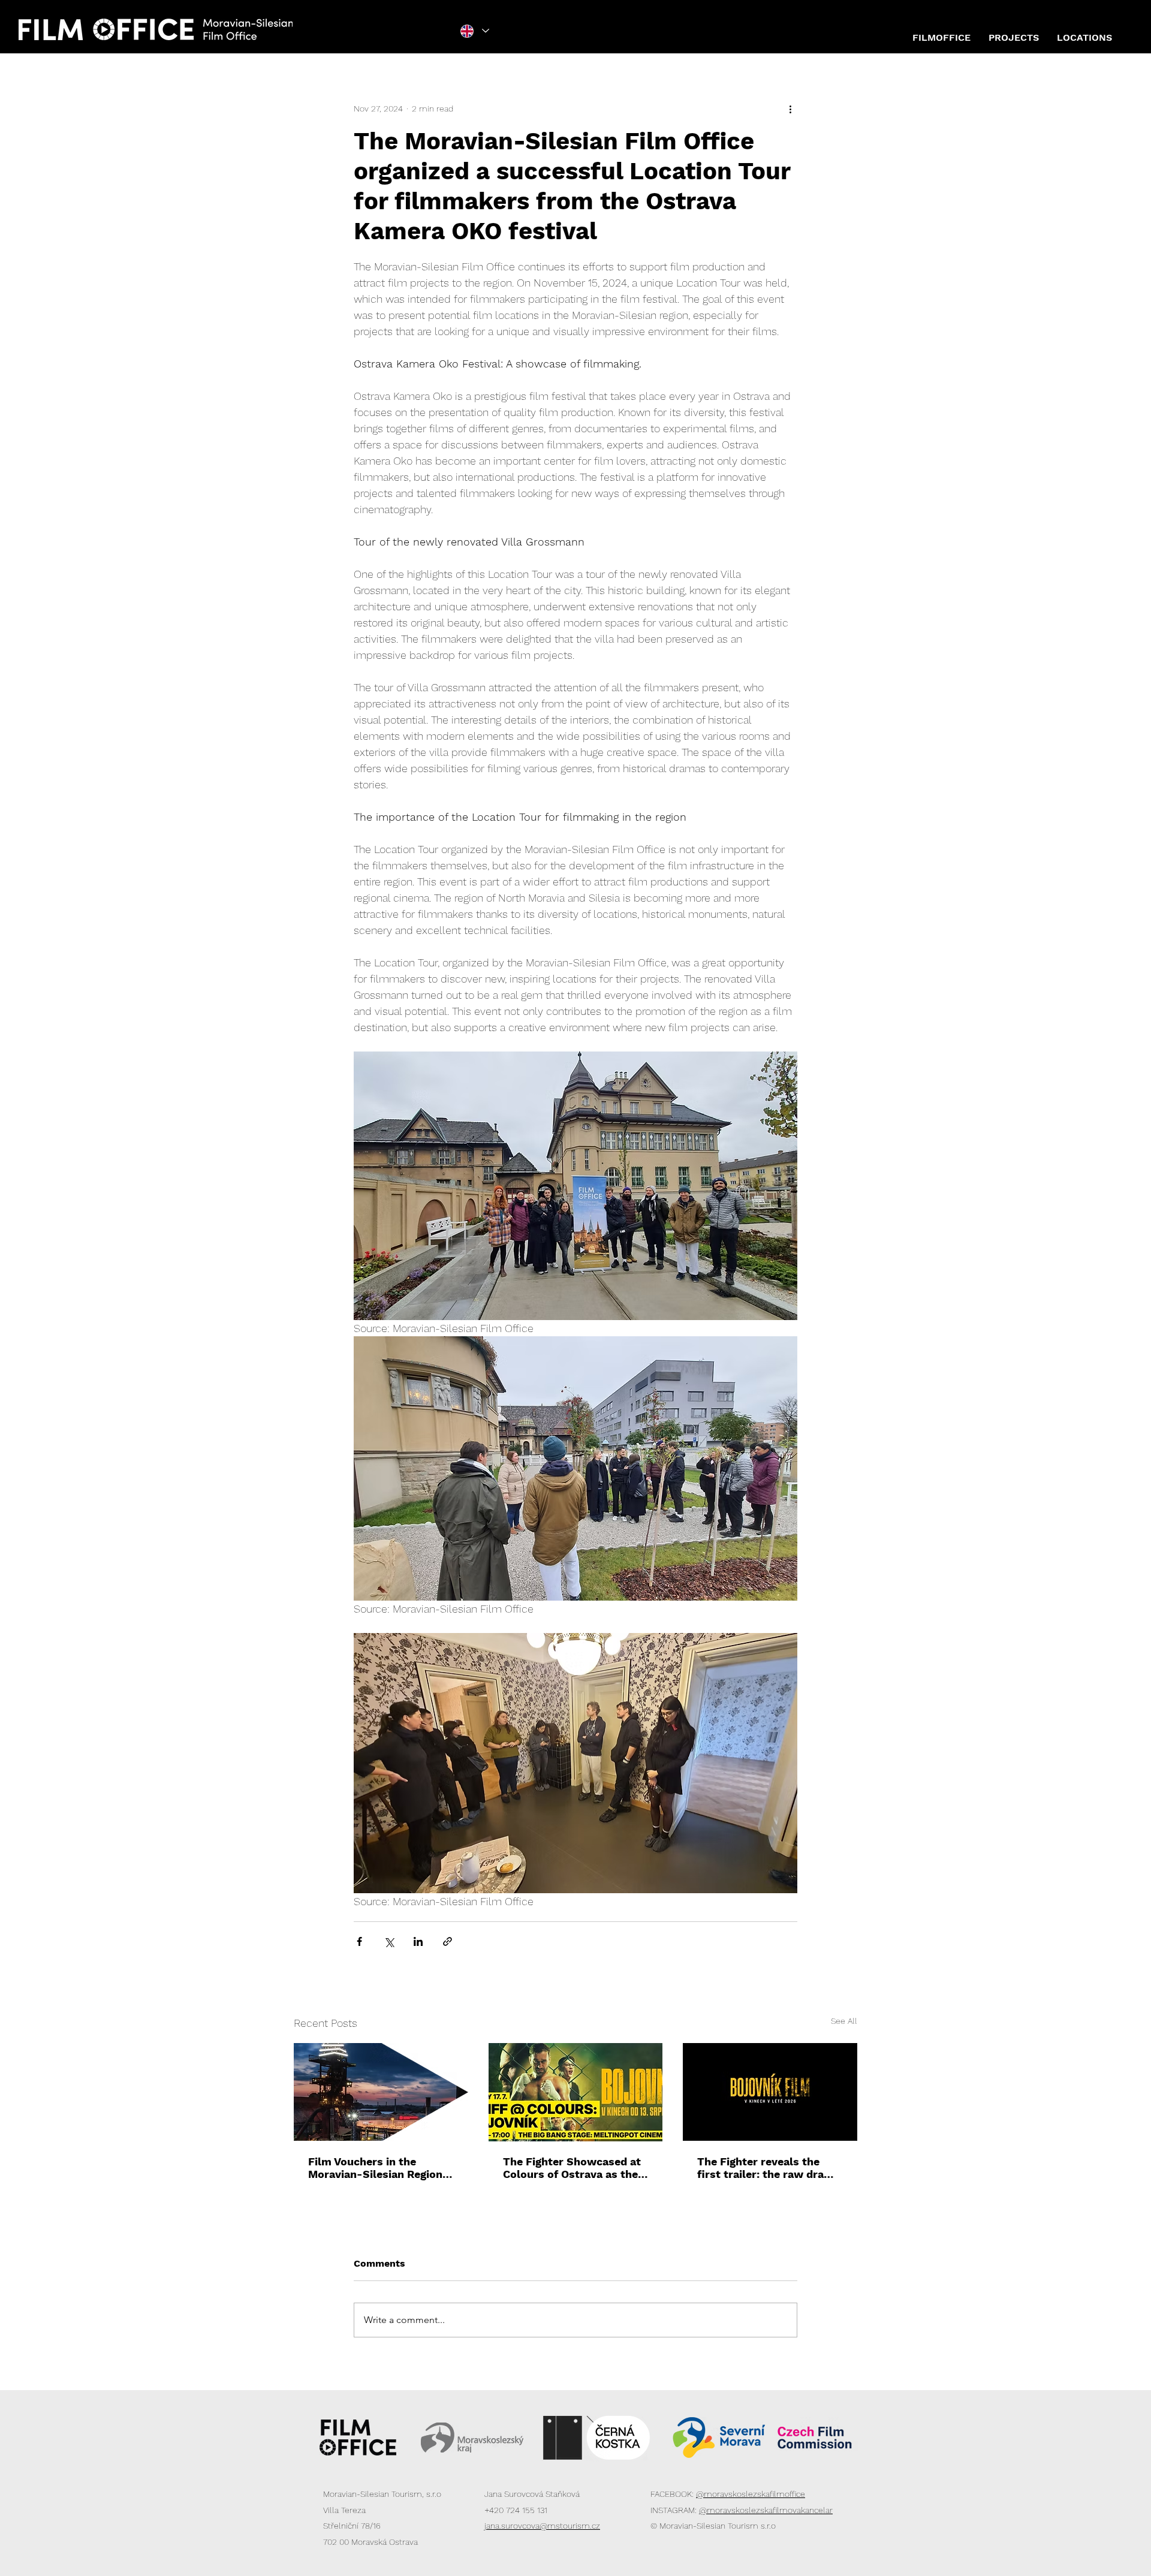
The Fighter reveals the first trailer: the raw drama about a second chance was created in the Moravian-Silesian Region (770, 2168)
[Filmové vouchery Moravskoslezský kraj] (381, 2092)
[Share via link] (448, 1941)
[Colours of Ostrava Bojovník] (576, 2092)
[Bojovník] (770, 2092)
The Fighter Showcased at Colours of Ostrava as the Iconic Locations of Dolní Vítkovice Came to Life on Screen (572, 2168)
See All (844, 2021)
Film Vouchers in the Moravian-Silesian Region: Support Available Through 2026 (379, 2168)
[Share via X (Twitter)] (389, 1941)
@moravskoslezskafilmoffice (751, 2494)
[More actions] (790, 109)
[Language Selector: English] (475, 31)
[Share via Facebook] (359, 1941)
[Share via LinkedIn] (418, 1941)
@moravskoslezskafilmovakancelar (766, 2510)
